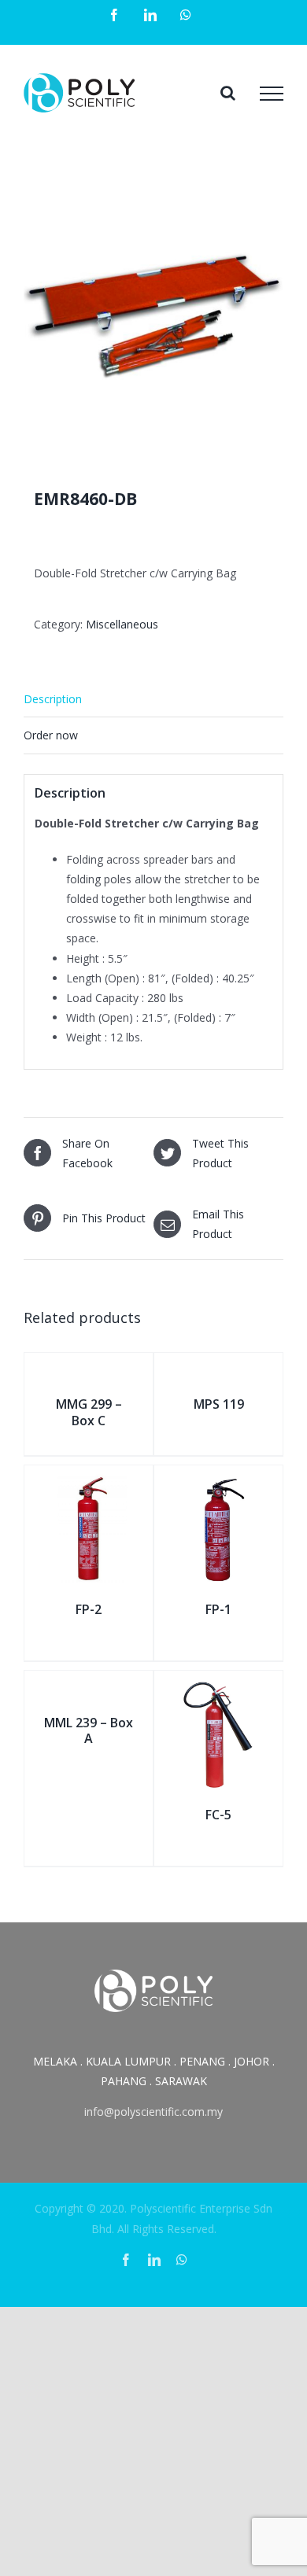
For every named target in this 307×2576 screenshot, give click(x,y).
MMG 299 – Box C (89, 1412)
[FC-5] (218, 1688)
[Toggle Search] (228, 93)
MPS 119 (219, 1404)
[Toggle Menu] (272, 94)
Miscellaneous (122, 624)
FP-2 (89, 1609)
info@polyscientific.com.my (153, 2112)
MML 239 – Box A (89, 1731)
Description (53, 699)
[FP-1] (218, 1483)
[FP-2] (89, 1483)
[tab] (153, 699)
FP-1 (218, 1609)
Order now (51, 735)
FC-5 (218, 1815)
